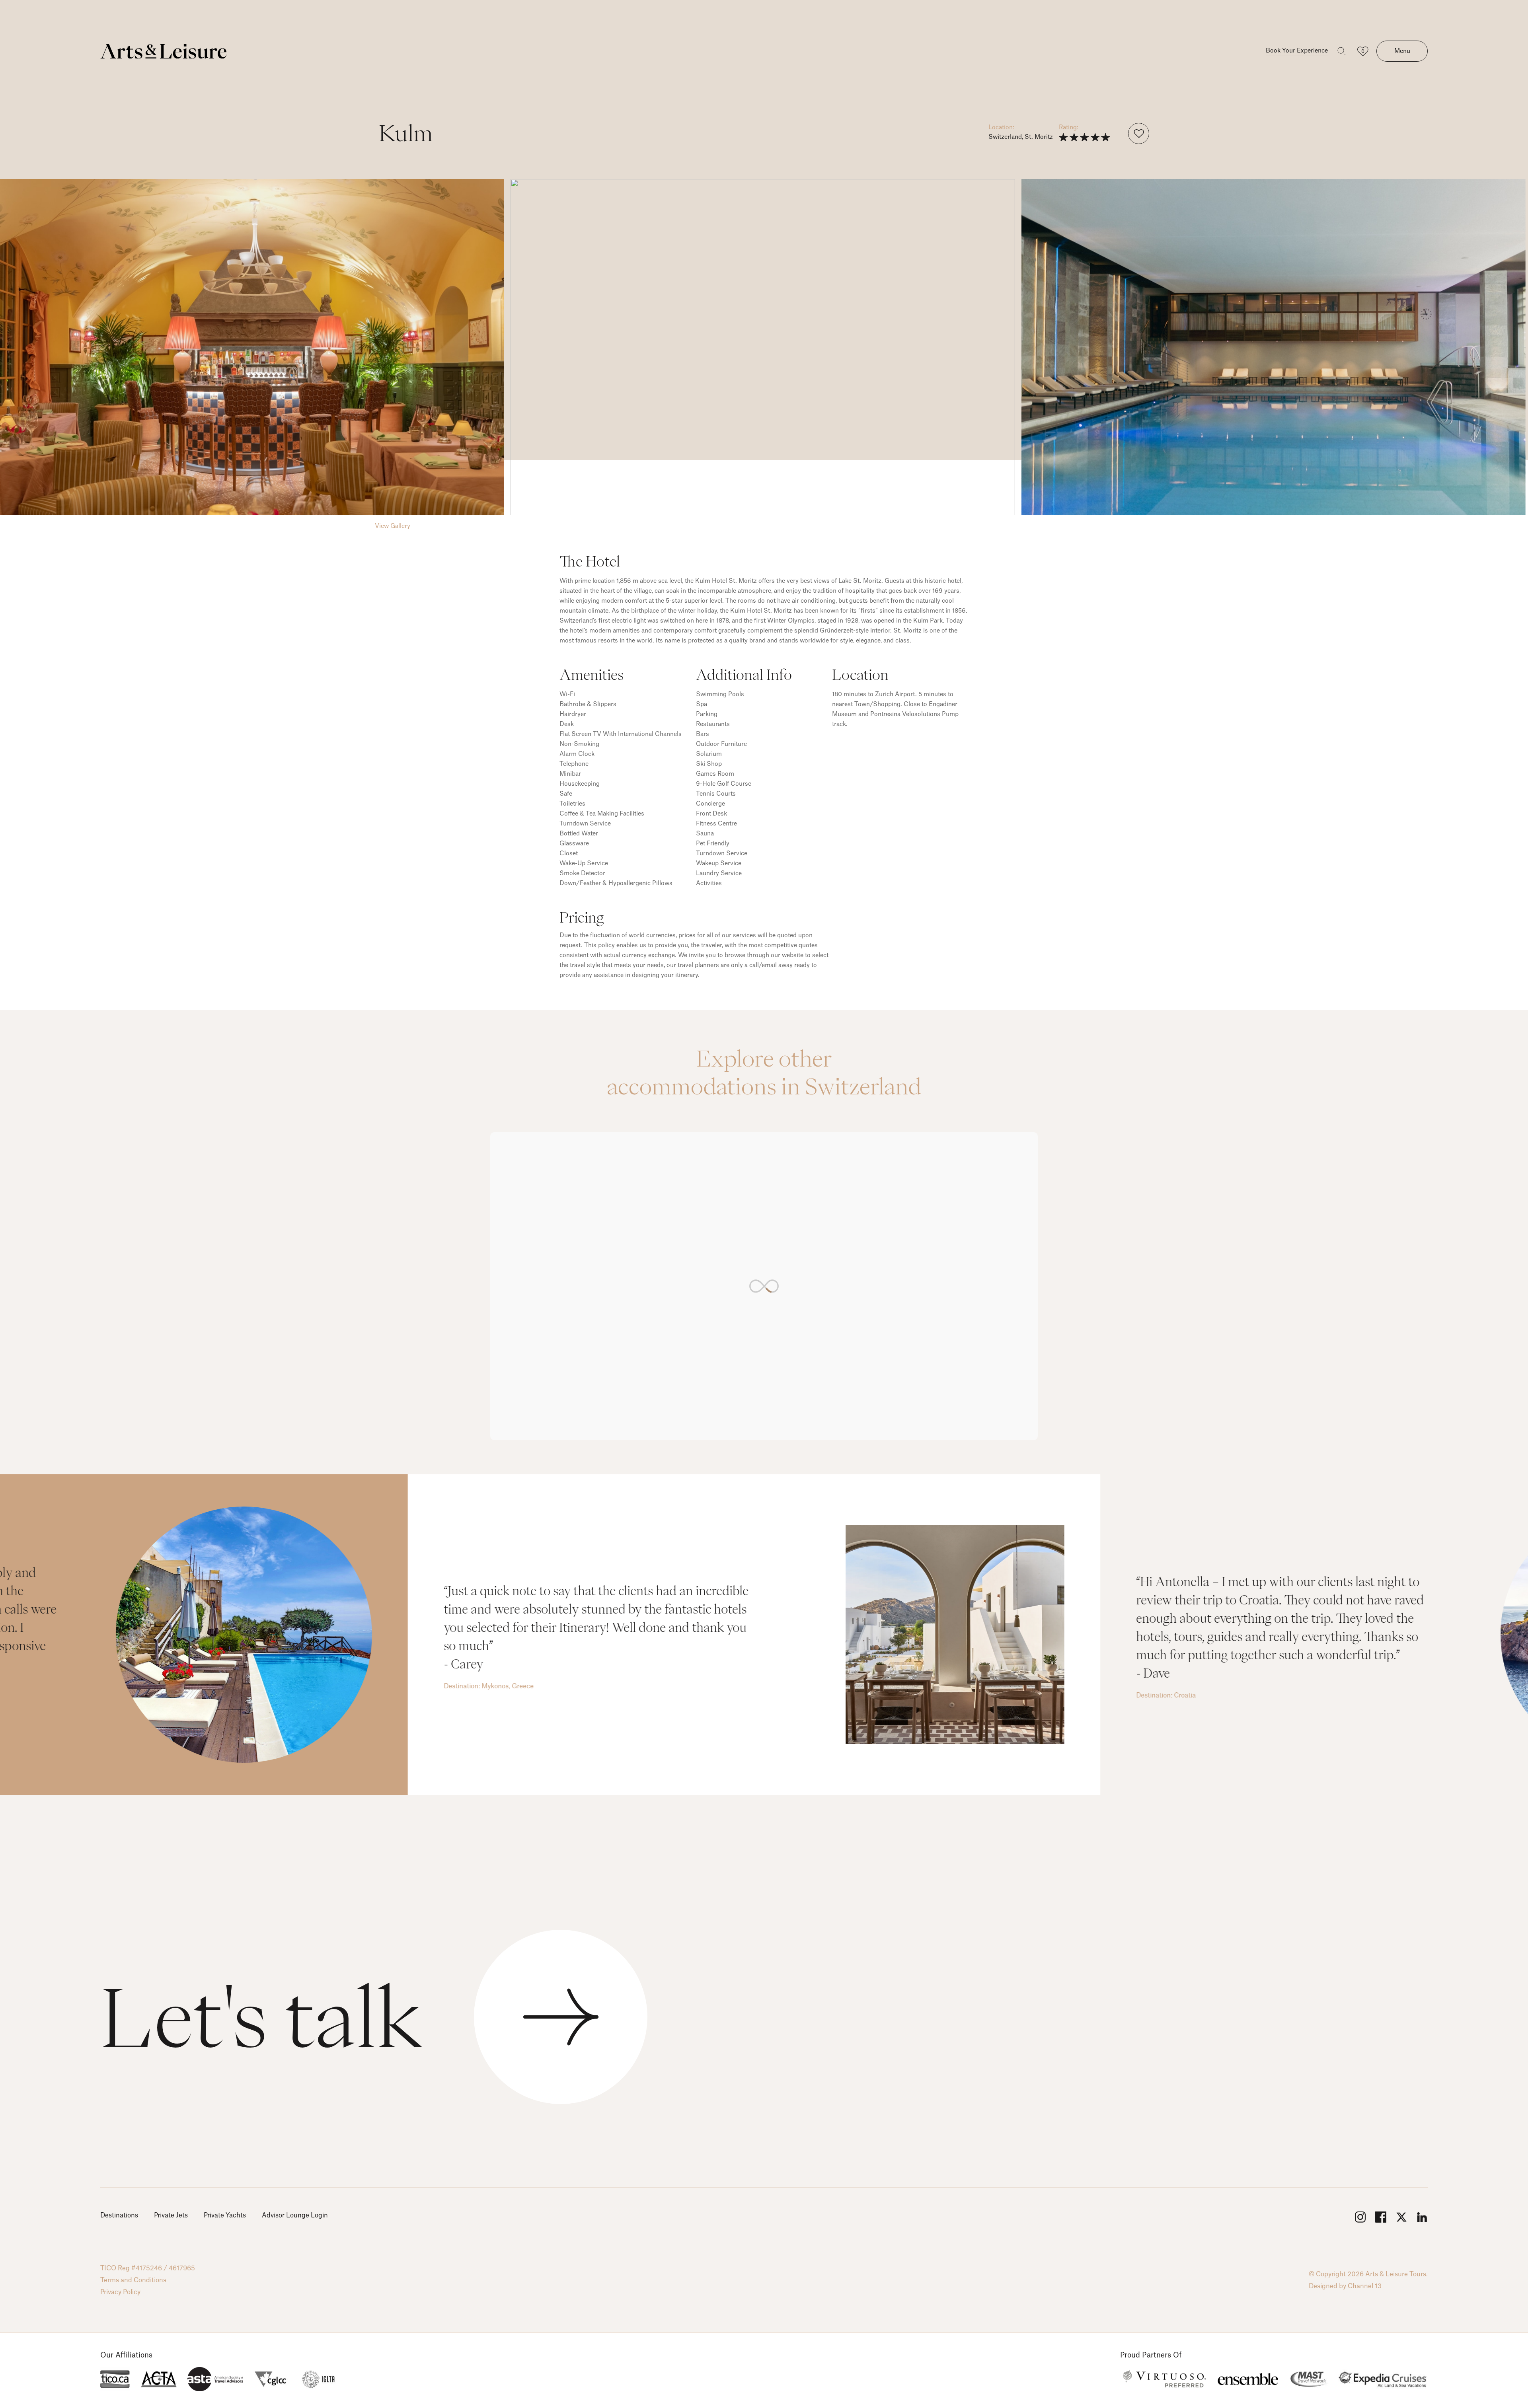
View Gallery (393, 526)
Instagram (1360, 2217)
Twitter (1401, 2217)
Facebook (1381, 2217)
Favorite (1139, 133)
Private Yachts (225, 2215)
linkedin (1422, 2217)
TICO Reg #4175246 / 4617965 (148, 2268)
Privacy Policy (120, 2292)
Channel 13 (1365, 2286)
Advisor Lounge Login (295, 2215)
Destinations (119, 2215)
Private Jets (171, 2215)
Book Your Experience (1297, 51)
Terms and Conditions (133, 2280)
